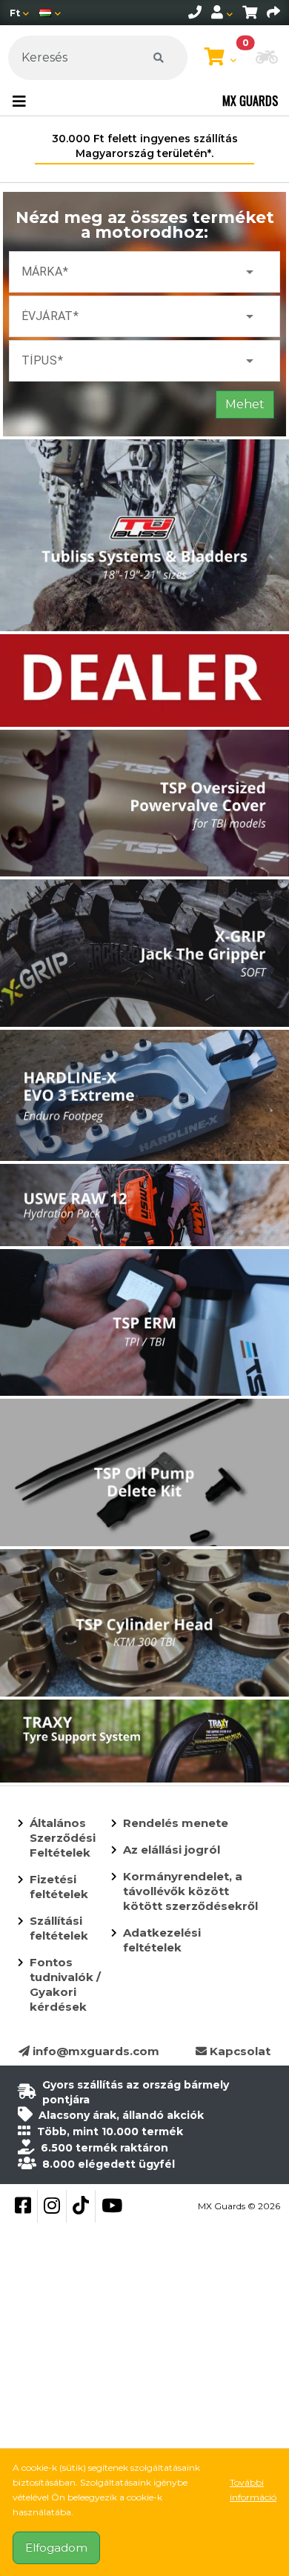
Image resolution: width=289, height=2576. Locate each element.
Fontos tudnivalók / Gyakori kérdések (65, 1984)
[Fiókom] (222, 13)
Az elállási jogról (172, 1850)
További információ (253, 2490)
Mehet (245, 404)
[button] (267, 59)
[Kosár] (250, 13)
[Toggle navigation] (19, 101)
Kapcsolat (239, 2051)
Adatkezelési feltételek (162, 1940)
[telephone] (195, 13)
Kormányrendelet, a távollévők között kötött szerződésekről (190, 1891)
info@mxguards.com (94, 2051)
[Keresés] (159, 58)
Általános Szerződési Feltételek (63, 1838)
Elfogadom (56, 2547)
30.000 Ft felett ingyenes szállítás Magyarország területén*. (145, 146)
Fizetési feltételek (59, 1887)
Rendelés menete (176, 1823)
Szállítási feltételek (59, 1928)
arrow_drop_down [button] (250, 272)
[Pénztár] (273, 13)
